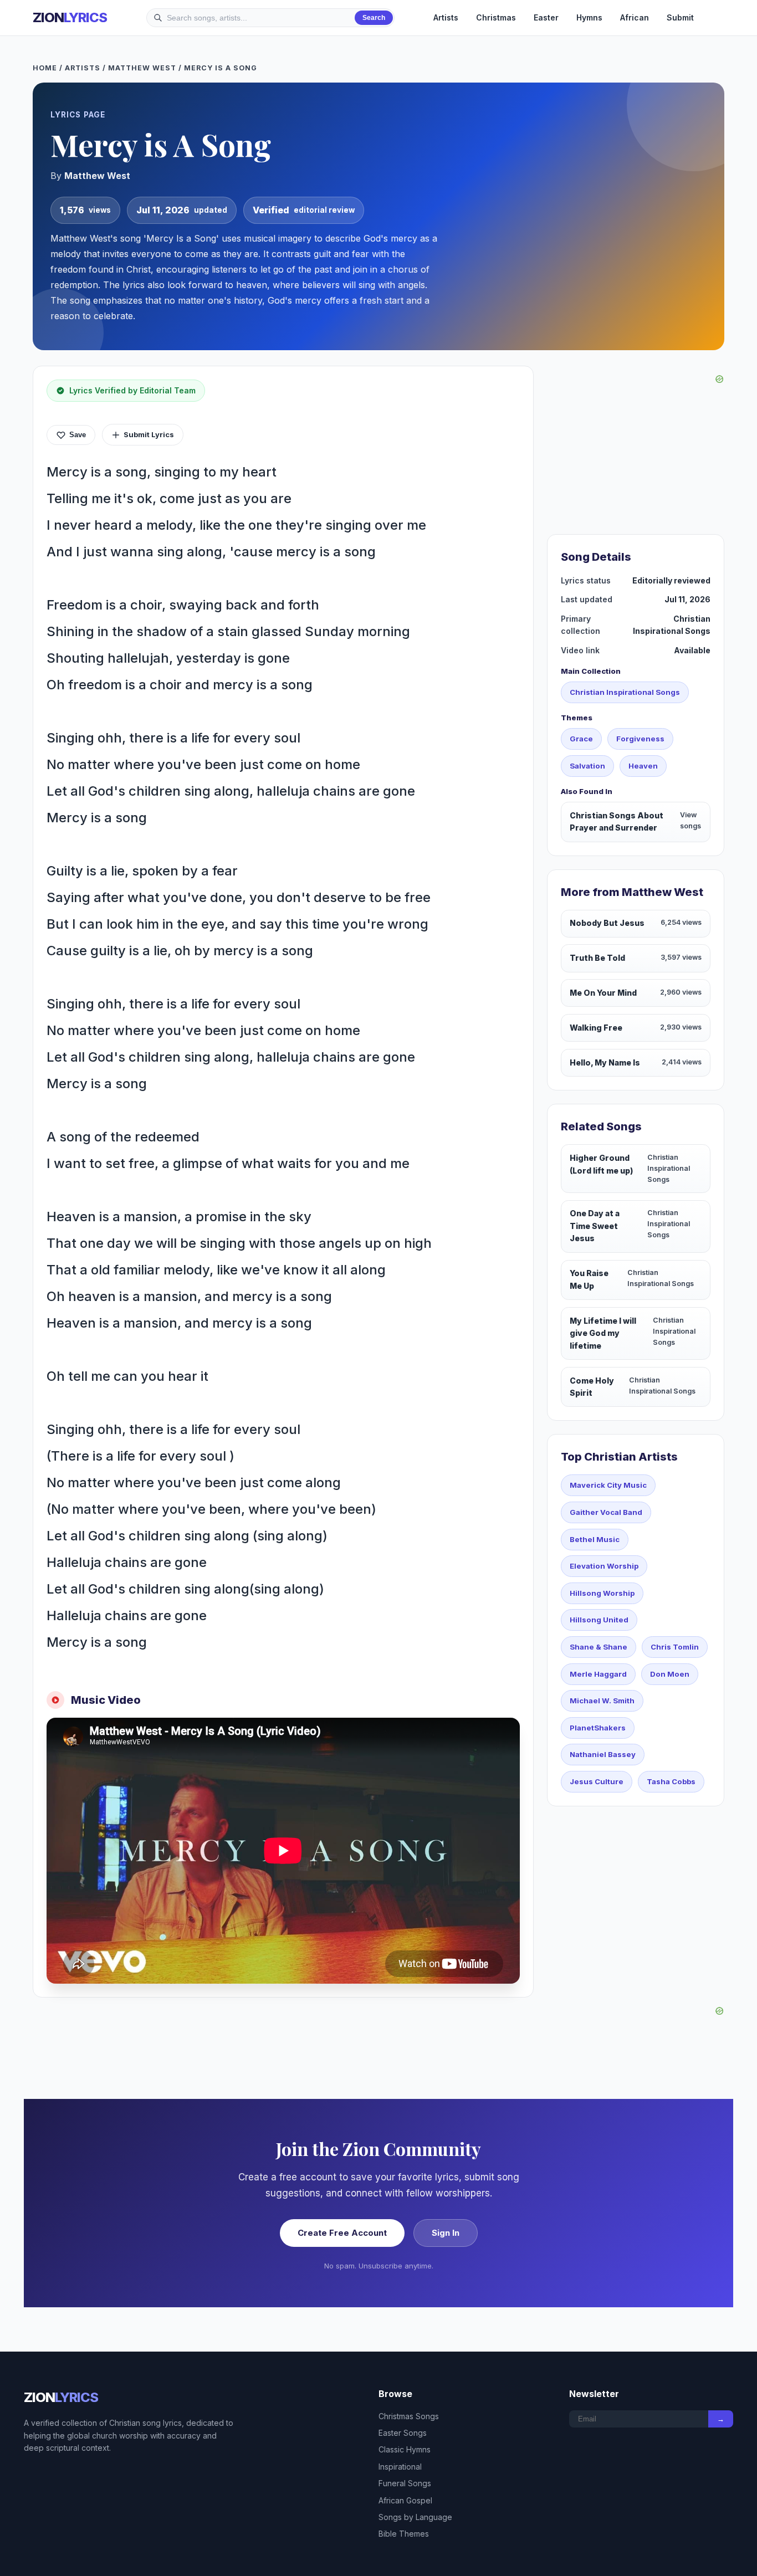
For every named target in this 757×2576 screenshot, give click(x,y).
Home (45, 68)
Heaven (643, 766)
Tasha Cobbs (671, 1781)
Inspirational (400, 2467)
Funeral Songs (405, 2483)
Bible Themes (404, 2534)
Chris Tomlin (675, 1647)
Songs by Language (415, 2517)
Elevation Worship (604, 1566)
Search (374, 18)
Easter (546, 17)
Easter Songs (403, 2433)
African (635, 17)
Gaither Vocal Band (606, 1512)
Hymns (589, 17)
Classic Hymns (405, 2449)
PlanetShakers (598, 1728)
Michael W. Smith (602, 1701)
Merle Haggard (598, 1674)
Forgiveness (640, 739)
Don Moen (670, 1674)
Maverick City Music (608, 1485)
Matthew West (142, 68)
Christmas (496, 17)
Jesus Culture (597, 1781)
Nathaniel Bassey (603, 1754)
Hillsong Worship (602, 1593)
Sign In (446, 2233)
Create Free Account (342, 2233)
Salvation (587, 766)
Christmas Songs (409, 2416)
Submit (680, 17)
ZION (70, 17)
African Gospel (405, 2500)
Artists (446, 17)
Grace (581, 739)
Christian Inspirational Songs (625, 692)
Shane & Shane (599, 1647)
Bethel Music (595, 1539)
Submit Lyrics (149, 434)
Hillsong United (599, 1620)
